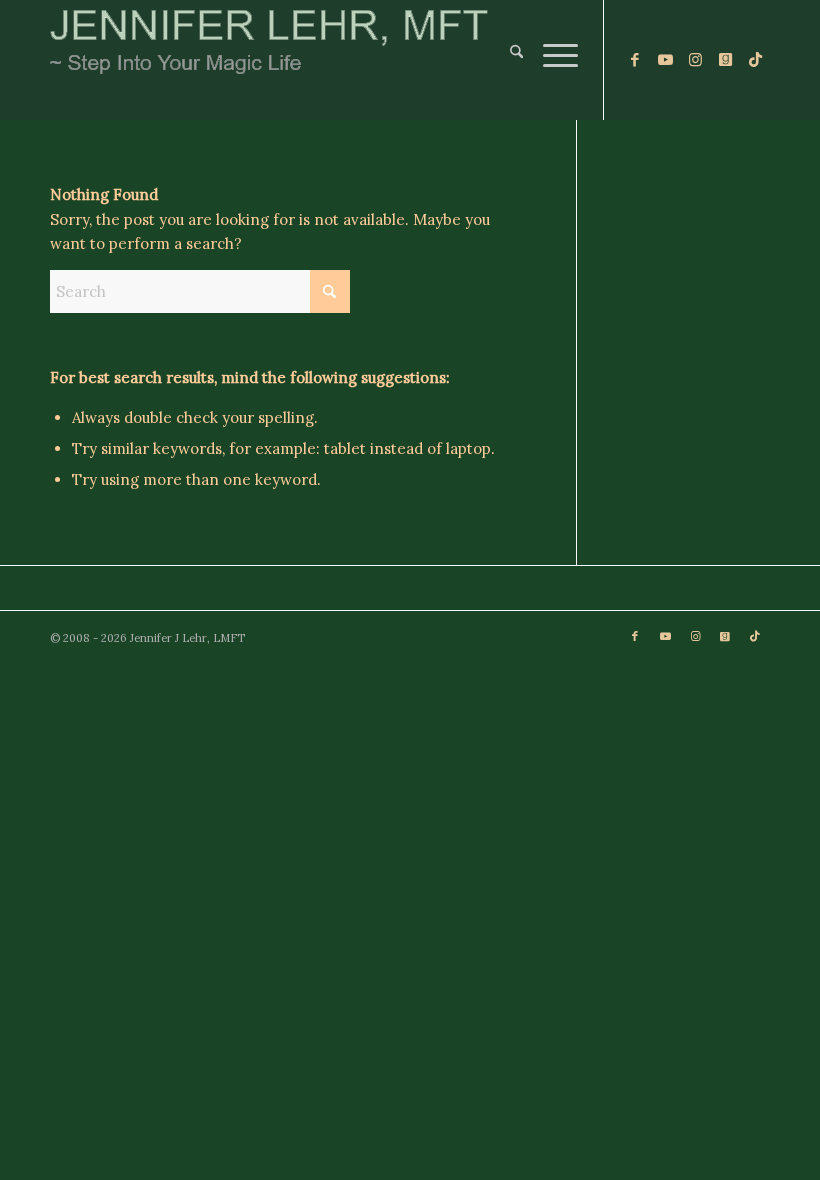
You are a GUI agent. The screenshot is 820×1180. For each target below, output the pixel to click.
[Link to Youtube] (665, 60)
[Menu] (550, 60)
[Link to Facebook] (635, 60)
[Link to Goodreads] (725, 60)
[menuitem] (506, 60)
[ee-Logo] (269, 60)
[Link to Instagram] (695, 60)
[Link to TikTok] (755, 60)
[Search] (506, 60)
